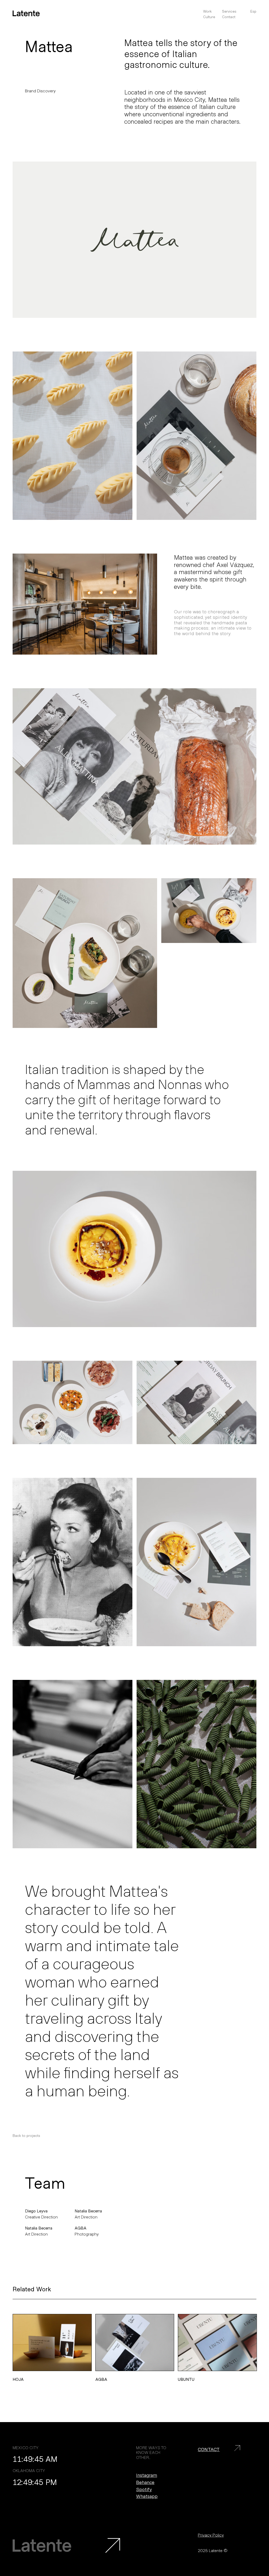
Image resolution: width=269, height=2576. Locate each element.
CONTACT (209, 2449)
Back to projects (26, 2136)
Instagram (147, 2475)
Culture (209, 17)
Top (252, 2445)
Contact (229, 17)
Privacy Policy (211, 2535)
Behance (145, 2482)
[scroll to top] (113, 2545)
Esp (253, 11)
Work (207, 11)
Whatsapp (147, 2496)
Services (229, 11)
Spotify (144, 2489)
